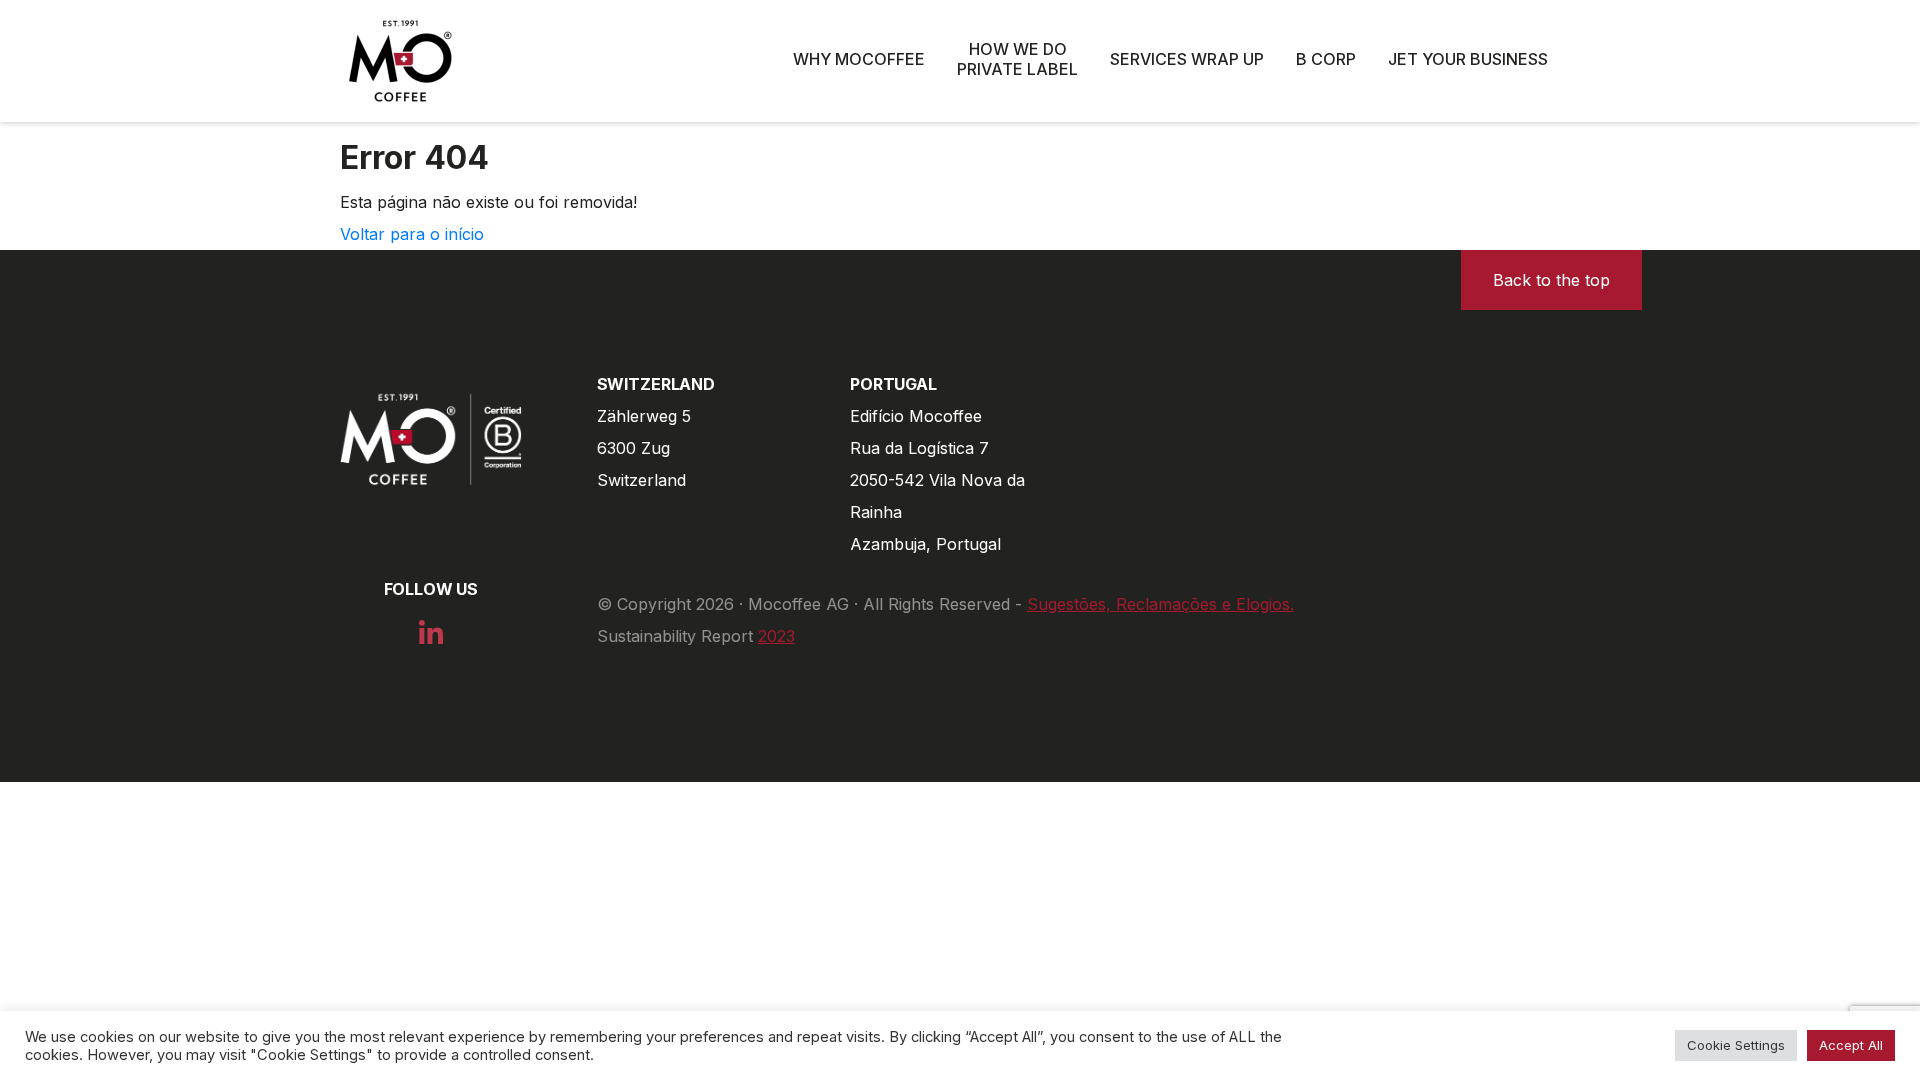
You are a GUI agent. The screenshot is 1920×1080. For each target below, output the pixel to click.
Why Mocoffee (859, 59)
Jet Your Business (1468, 59)
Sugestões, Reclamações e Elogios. (1160, 604)
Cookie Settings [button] (1736, 1045)
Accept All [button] (1851, 1045)
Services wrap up (1187, 59)
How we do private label (1017, 59)
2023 (776, 636)
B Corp (1326, 59)
